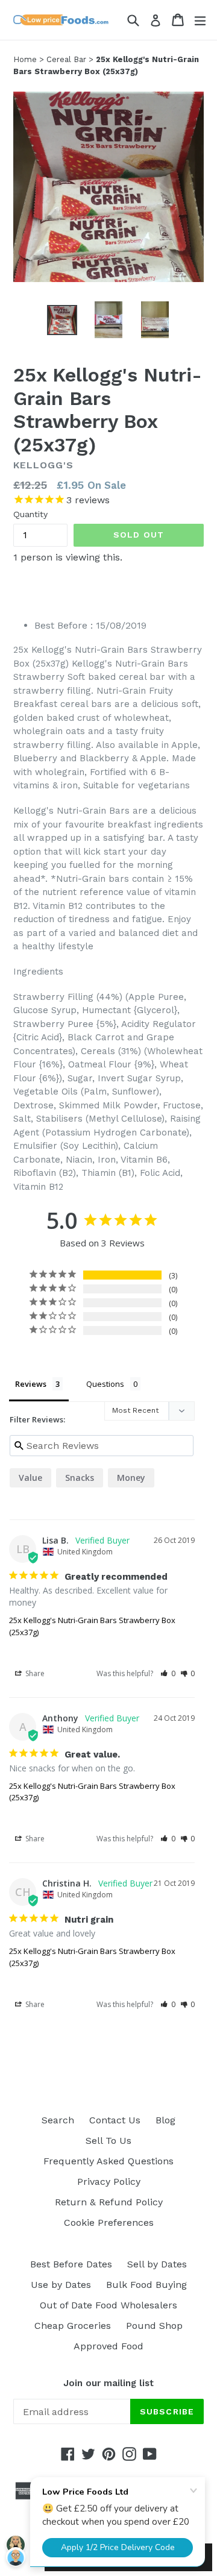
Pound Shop (154, 2326)
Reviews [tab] (31, 1384)
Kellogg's (43, 465)
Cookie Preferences (109, 2223)
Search (58, 2120)
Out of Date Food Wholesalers (108, 2305)
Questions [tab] (105, 1384)
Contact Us (115, 2120)
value (30, 1478)
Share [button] (34, 1673)
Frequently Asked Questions (108, 2161)
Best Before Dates (71, 2264)
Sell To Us (108, 2141)
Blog (165, 2120)
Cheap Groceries (73, 2326)
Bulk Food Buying (146, 2285)
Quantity (30, 514)
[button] (168, 1673)
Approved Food (108, 2346)
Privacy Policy (109, 2182)
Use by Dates (61, 2285)
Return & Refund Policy (109, 2202)
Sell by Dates (157, 2264)
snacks (80, 1478)
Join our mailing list (108, 2383)
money (131, 1478)
